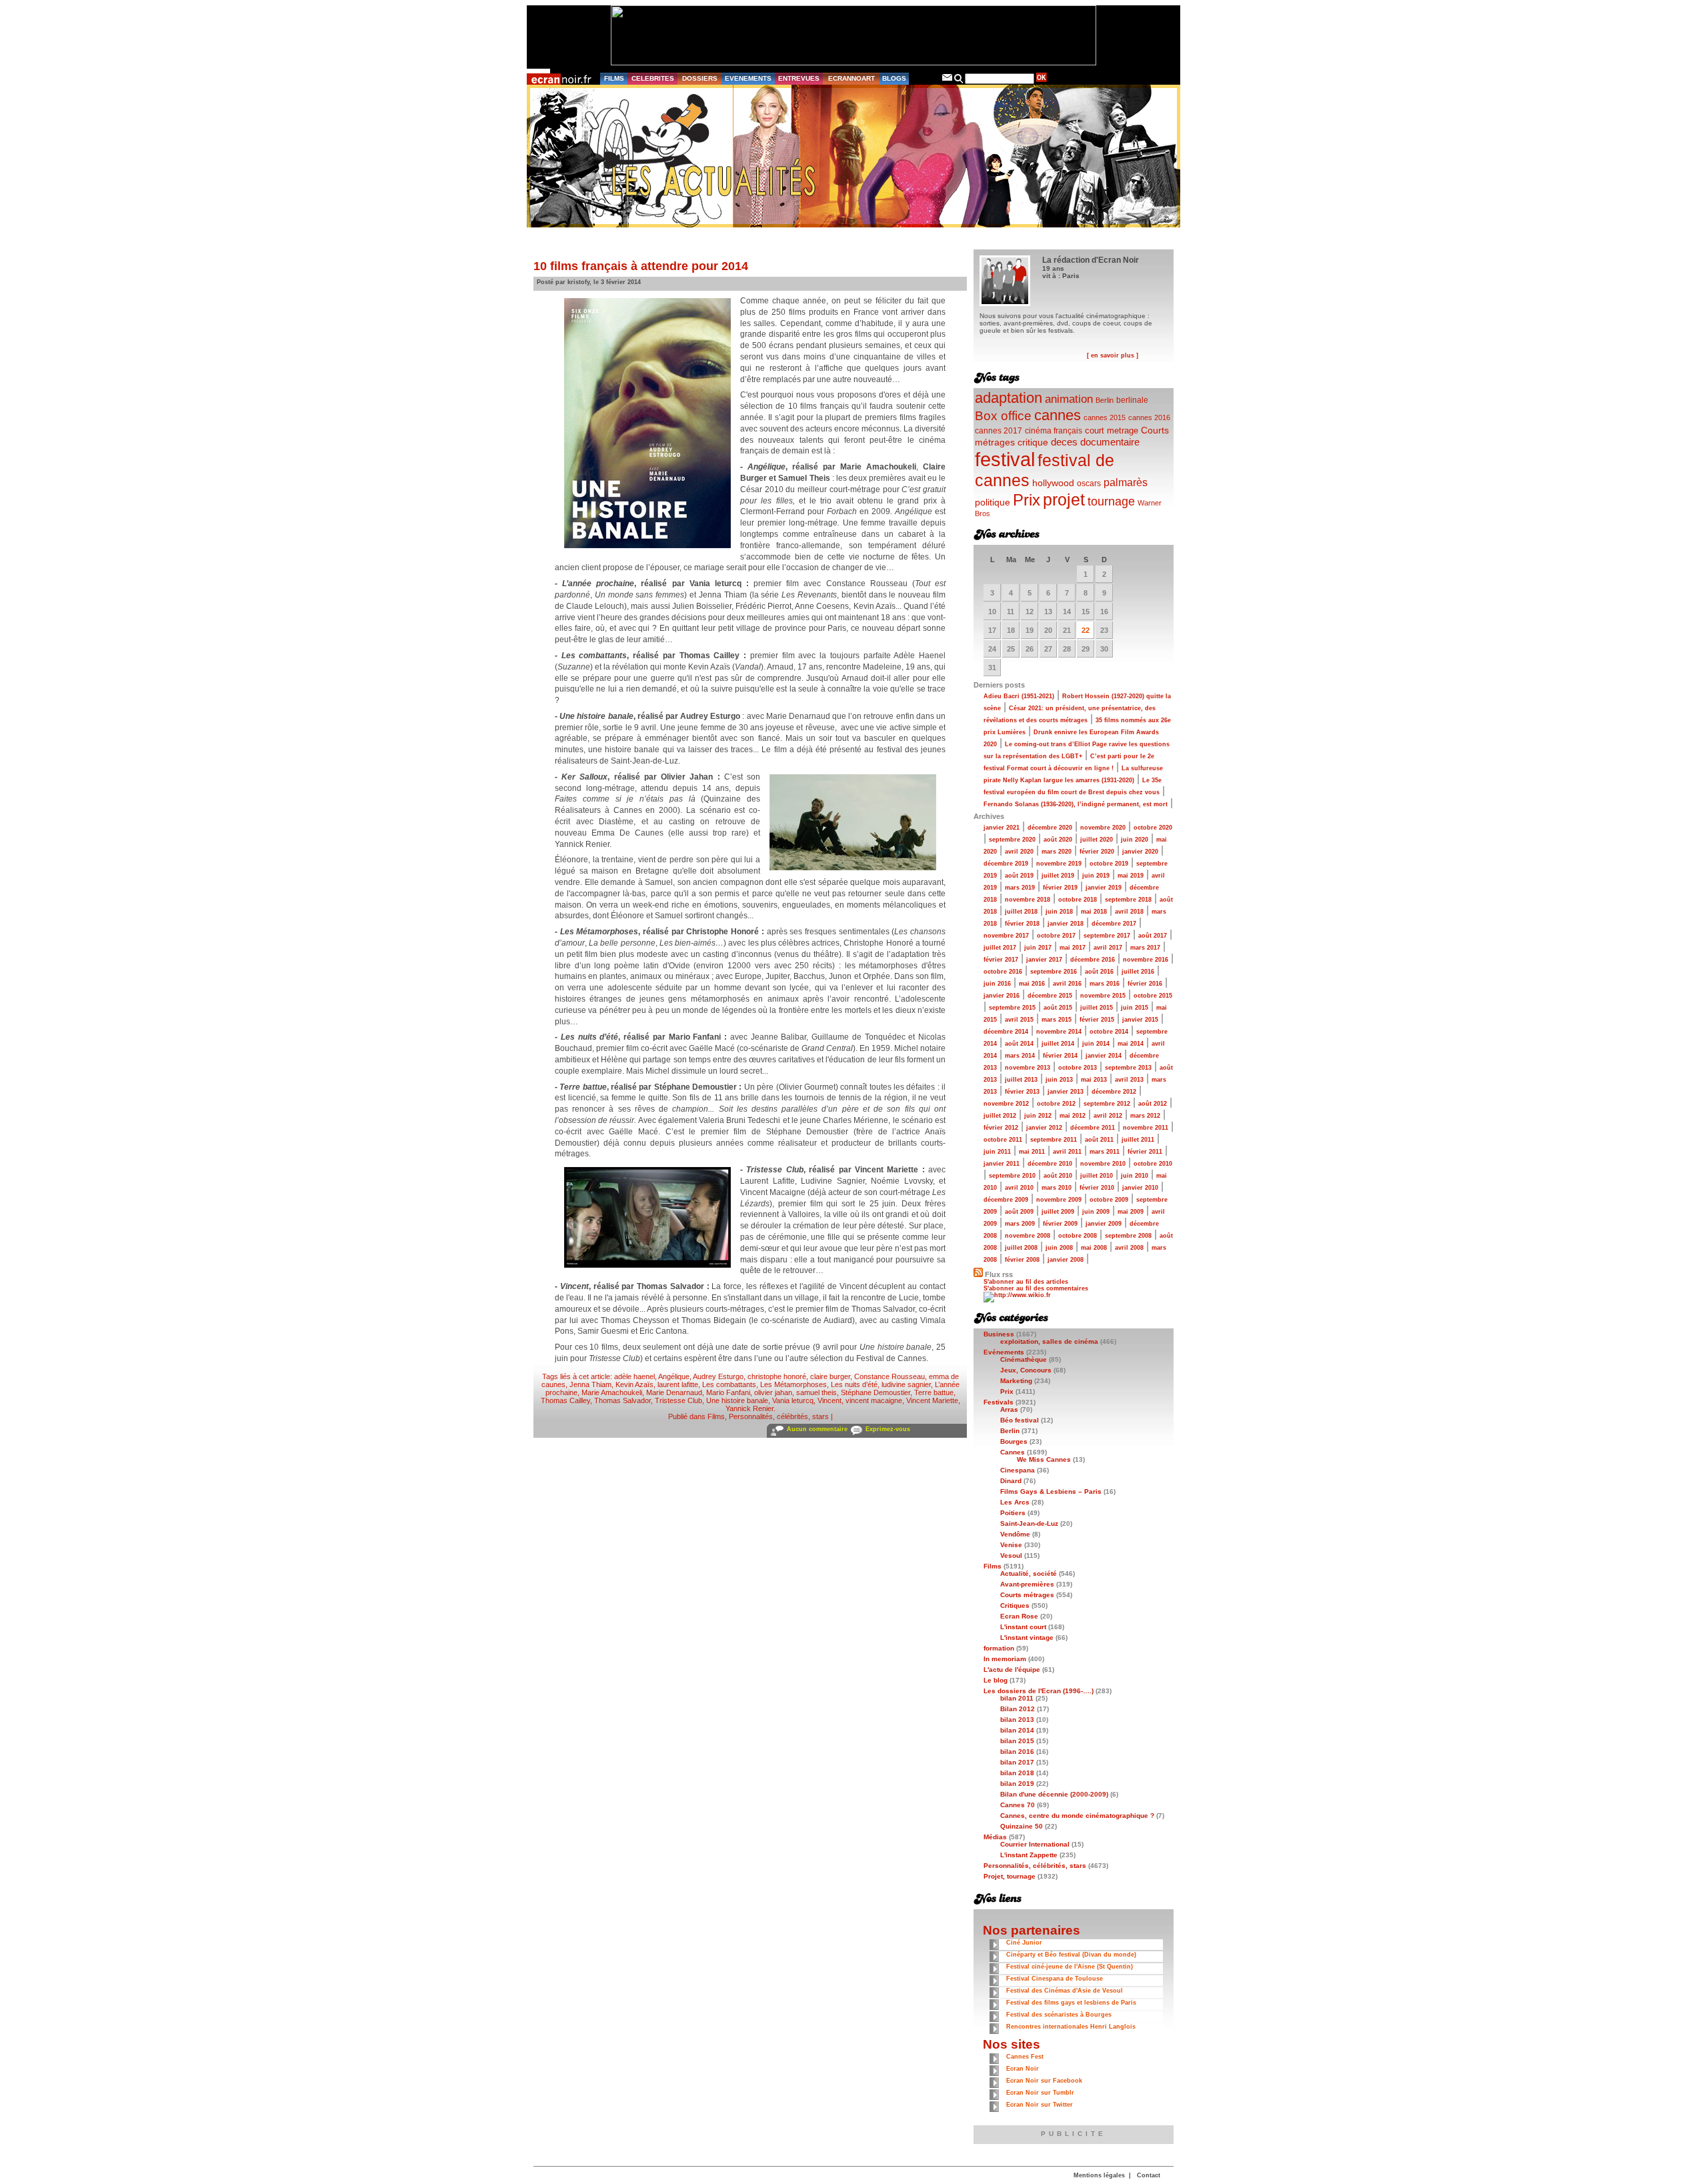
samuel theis (816, 1392)
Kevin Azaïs (634, 1384)
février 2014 (1060, 1056)
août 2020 (1058, 840)
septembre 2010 (1012, 1176)
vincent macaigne (874, 1400)
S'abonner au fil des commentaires (1036, 1288)
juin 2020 (1135, 840)
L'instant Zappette (1029, 1855)
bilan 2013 (1017, 1720)
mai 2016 (1032, 984)
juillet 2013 (1021, 1080)
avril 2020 (1019, 852)
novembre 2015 (1103, 996)
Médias (995, 1837)
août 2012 (1153, 1104)
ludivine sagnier (906, 1384)
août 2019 (1019, 876)
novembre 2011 (1146, 1128)
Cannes (1013, 1452)
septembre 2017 (1107, 936)
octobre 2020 (1153, 828)
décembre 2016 (1093, 960)
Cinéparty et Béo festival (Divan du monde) (1071, 1955)
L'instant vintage (1027, 1637)
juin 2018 (1059, 912)
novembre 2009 (1059, 1200)
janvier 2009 (1104, 1224)
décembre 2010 (1050, 1164)
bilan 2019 (1017, 1784)
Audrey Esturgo (718, 1376)
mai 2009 (1131, 1212)
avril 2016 (1067, 984)
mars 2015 (1057, 1020)
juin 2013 (1059, 1080)
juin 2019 (1096, 876)
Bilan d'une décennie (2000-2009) (1054, 1794)
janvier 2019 (1104, 888)
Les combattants (729, 1384)
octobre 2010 (1153, 1164)
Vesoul (1011, 1555)
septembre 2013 (1128, 1068)
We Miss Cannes (1044, 1459)
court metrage (1112, 430)
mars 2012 (1145, 1116)
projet (1064, 499)
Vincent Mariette (932, 1400)
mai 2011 (1032, 1152)
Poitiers (1013, 1513)
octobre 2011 (1003, 1140)
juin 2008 (1059, 1248)
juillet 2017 (1000, 948)
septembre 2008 (1128, 1236)
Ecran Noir (1023, 2069)
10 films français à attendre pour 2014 (641, 266)
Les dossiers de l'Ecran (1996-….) (1039, 1691)
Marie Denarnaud (674, 1392)
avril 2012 (1108, 1116)
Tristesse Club (678, 1400)
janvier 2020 (1140, 852)
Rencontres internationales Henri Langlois (1071, 2027)
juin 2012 (1038, 1116)
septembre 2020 (1012, 840)
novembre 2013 (1028, 1068)
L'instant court (1023, 1627)
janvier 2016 (1002, 996)
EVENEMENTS (748, 78)
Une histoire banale (737, 1400)
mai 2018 (1094, 912)
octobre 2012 (1056, 1104)
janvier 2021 (1002, 828)
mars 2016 (1105, 984)
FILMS (614, 78)
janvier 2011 (1002, 1164)
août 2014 (1019, 1044)
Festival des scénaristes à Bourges (1059, 2015)
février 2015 (1097, 1020)
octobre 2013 (1078, 1068)
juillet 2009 (1058, 1212)
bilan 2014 (1017, 1730)
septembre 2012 (1107, 1104)
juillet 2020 (1097, 840)
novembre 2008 (1028, 1236)
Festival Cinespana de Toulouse (1055, 1979)
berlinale (1132, 400)
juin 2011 (997, 1152)
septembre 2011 (1054, 1140)
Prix (1027, 500)
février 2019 (1060, 888)
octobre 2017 (1056, 936)
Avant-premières (1027, 1584)
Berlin (1105, 400)
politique (993, 502)
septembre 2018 (1128, 900)
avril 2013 (1129, 1080)
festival (1005, 459)
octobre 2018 (1078, 900)
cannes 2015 (1105, 417)
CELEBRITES (653, 78)
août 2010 (1058, 1176)
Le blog (996, 1680)
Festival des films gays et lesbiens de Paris (1071, 2003)
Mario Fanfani (728, 1392)
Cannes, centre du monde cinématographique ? (1077, 1816)
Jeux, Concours (1026, 1370)
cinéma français (1054, 431)
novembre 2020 (1103, 828)
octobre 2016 (1003, 972)
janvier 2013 (1066, 1092)
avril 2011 (1067, 1152)
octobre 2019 (1109, 864)
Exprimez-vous (888, 1429)
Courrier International (1035, 1844)
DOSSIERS (700, 78)
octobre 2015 (1153, 996)
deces (1064, 442)
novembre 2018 (1028, 900)
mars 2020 (1057, 852)
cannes (1058, 415)
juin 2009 (1096, 1212)
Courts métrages (1027, 1595)
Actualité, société (1029, 1573)
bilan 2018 (1017, 1773)
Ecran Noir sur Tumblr (1040, 2093)
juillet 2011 (1138, 1140)
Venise (1011, 1545)
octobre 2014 (1109, 1032)
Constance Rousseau (890, 1376)
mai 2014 (1131, 1044)
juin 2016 (997, 984)
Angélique (674, 1376)
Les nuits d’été (854, 1384)
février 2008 (1022, 1260)
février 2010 (1097, 1188)
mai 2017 (1073, 948)
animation (1069, 399)
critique (1033, 442)
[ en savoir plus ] (1113, 355)
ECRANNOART (851, 78)
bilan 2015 (1017, 1741)
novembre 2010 (1103, 1164)
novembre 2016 (1146, 960)
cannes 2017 (999, 430)
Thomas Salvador (622, 1400)
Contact (1149, 2175)
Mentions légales (1099, 2175)
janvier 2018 (1066, 924)
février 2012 (1001, 1128)
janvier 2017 (1044, 960)
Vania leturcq (793, 1400)
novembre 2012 (1006, 1104)
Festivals (999, 1402)
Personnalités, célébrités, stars (779, 1416)
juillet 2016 (1138, 972)
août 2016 (1099, 972)
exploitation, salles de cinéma (1049, 1341)
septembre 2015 (1012, 1008)
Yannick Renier (749, 1408)
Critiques (1015, 1605)
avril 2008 (1129, 1248)
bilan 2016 (1017, 1752)
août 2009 (1019, 1212)
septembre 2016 (1054, 972)
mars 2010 (1057, 1188)
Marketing (1016, 1381)
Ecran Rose (1019, 1616)
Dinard (1011, 1481)
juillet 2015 (1097, 1008)
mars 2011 (1105, 1152)
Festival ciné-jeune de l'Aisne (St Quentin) (1070, 1967)
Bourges (1014, 1441)
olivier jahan (773, 1392)
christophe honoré (777, 1376)
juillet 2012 (1000, 1116)
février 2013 (1022, 1092)
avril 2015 (1019, 1020)
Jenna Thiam (590, 1384)
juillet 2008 (1021, 1248)
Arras (1009, 1409)
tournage (1111, 501)
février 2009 (1060, 1224)
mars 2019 (1020, 888)
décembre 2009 (1006, 1200)
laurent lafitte (678, 1384)
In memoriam (1005, 1659)
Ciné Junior (1024, 1943)
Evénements (1004, 1352)
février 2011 (1145, 1152)
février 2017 (1001, 960)
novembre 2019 (1059, 864)
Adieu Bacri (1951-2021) (1019, 696)
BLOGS (894, 78)
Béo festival (1020, 1420)
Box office (1003, 416)
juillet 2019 (1058, 876)
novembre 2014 (1059, 1032)
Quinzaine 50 (1022, 1826)
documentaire (1110, 442)
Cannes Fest (1025, 2057)
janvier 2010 (1140, 1188)
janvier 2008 (1066, 1260)
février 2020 (1097, 852)
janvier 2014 (1104, 1056)
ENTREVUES (799, 78)
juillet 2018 (1021, 912)
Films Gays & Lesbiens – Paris (1051, 1491)
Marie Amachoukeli (612, 1392)
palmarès (1126, 482)
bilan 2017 (1017, 1762)
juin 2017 (1038, 948)
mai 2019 (1131, 876)
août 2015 (1058, 1008)
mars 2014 (1020, 1056)
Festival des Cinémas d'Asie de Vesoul (1065, 1991)
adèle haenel (634, 1376)
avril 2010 (1019, 1188)
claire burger (830, 1376)
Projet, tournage (1010, 1876)
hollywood (1053, 483)
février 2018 (1022, 924)
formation (999, 1648)
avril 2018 (1129, 912)
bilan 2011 (1017, 1698)
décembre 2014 (1006, 1032)
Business (999, 1334)
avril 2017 (1108, 948)
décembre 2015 (1050, 996)
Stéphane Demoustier (876, 1392)
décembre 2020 (1050, 828)
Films (716, 1416)
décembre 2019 (1006, 864)
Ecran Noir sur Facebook (1044, 2081)
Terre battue (934, 1392)
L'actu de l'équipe (1012, 1670)
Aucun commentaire (817, 1429)
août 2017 (1153, 936)
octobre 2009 (1109, 1200)
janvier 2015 (1140, 1020)
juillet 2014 (1058, 1044)
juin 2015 (1135, 1008)
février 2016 (1145, 984)
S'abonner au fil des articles (1026, 1282)
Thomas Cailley (565, 1400)
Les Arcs (1015, 1502)
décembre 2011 (1093, 1128)
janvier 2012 (1044, 1128)
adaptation (1009, 398)
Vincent (829, 1400)
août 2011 (1099, 1140)
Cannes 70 (1018, 1805)
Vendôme (1015, 1534)
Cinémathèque (1024, 1359)
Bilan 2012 (1018, 1709)
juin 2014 (1096, 1044)
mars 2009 (1020, 1224)
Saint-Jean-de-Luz (1029, 1523)
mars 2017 (1145, 948)
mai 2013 (1094, 1080)
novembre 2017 (1006, 936)
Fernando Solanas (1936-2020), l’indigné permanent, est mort (1076, 804)
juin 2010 (1135, 1176)
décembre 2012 (1114, 1092)
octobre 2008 (1078, 1236)
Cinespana (1018, 1470)
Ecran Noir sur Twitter (1040, 2105)
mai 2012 (1073, 1116)
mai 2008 (1094, 1248)
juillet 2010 (1097, 1176)
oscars (1089, 483)
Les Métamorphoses (793, 1384)
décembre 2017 (1114, 924)
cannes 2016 (1149, 417)
